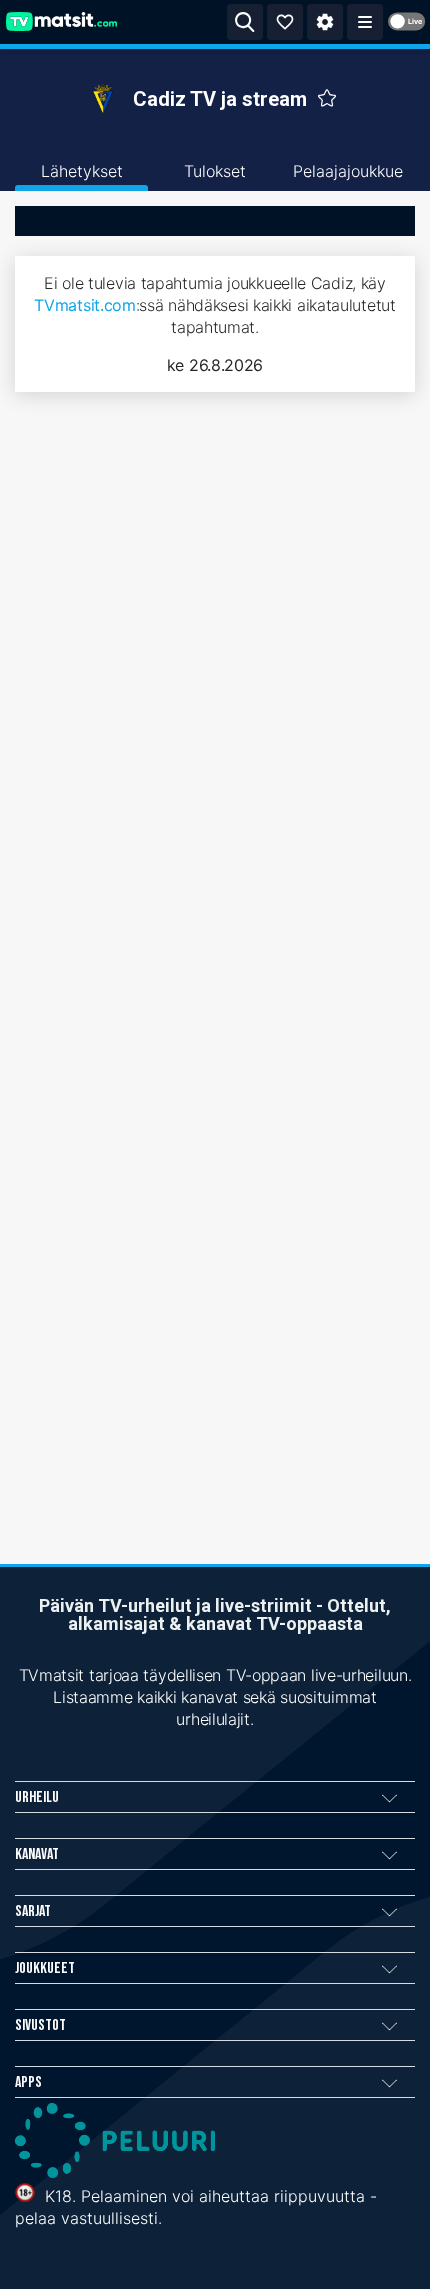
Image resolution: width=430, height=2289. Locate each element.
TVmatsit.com (84, 305)
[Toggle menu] (365, 22)
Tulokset (215, 171)
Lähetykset (82, 171)
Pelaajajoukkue (348, 171)
